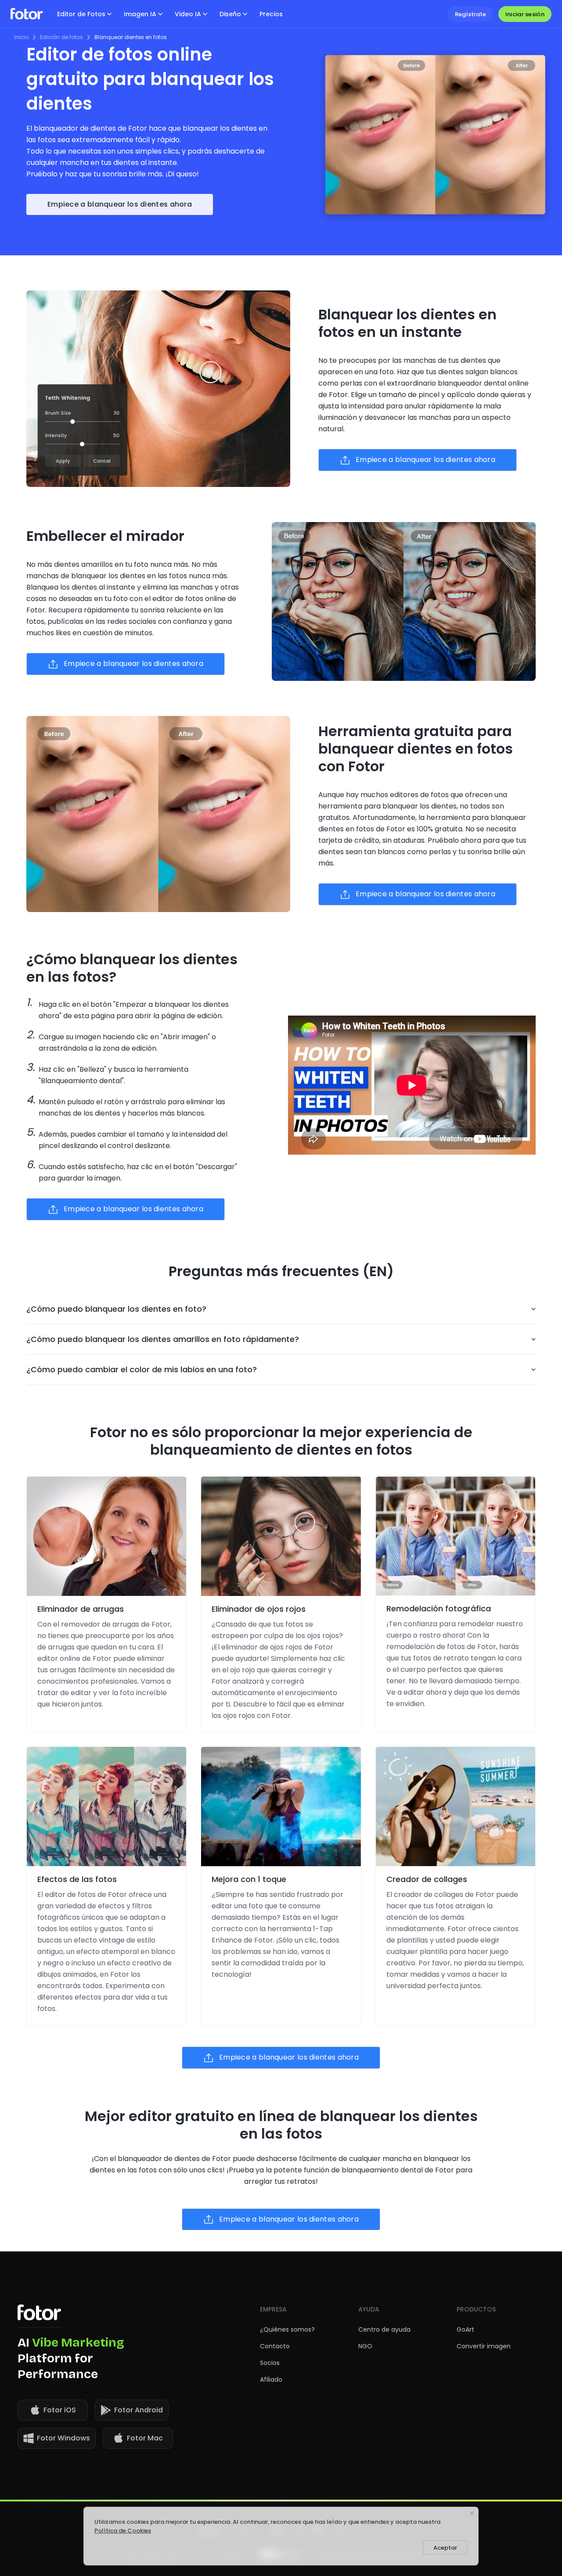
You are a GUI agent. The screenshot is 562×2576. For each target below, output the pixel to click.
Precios (271, 14)
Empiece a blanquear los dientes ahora (120, 204)
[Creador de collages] (456, 1807)
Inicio (21, 37)
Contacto (275, 2346)
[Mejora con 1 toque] (281, 1807)
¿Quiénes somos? (287, 2329)
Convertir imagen (484, 2346)
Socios (270, 2363)
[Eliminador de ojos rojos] (281, 1536)
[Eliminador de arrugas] (106, 1536)
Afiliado (271, 2379)
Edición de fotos (61, 37)
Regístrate (470, 14)
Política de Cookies (123, 2531)
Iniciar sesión (525, 14)
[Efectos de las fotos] (106, 1807)
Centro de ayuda (384, 2329)
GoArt (465, 2329)
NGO (365, 2346)
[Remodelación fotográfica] (456, 1536)
